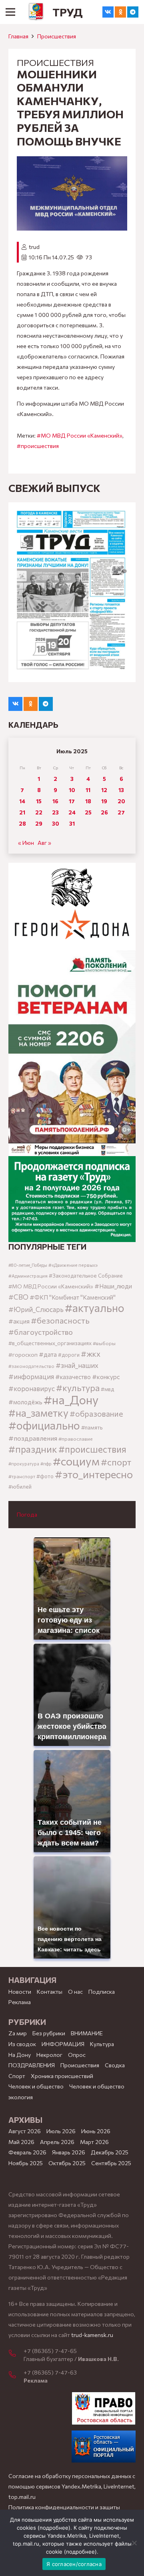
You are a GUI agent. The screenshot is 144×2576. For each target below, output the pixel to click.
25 (88, 812)
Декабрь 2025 (110, 2152)
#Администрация (28, 1276)
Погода (27, 1514)
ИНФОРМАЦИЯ (63, 2044)
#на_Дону (71, 1399)
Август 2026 (25, 2131)
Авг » (44, 843)
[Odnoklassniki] (120, 12)
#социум (76, 1461)
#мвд (107, 1389)
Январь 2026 (69, 2152)
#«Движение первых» (73, 1265)
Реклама (20, 2002)
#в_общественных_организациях (50, 1343)
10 (72, 790)
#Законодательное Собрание (86, 1276)
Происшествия (57, 36)
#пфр (46, 1464)
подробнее (54, 2528)
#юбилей (20, 1487)
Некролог (49, 2055)
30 (56, 823)
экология (21, 2097)
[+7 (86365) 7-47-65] (16, 2354)
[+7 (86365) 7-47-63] (16, 2375)
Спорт (17, 2076)
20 (121, 801)
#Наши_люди (113, 1286)
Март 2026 (94, 2142)
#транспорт (22, 1476)
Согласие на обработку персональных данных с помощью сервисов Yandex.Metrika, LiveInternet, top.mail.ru (72, 2486)
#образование (96, 1413)
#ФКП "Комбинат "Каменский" (73, 1297)
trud (34, 247)
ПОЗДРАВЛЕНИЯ (32, 2065)
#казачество (73, 1377)
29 (39, 823)
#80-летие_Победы (28, 1265)
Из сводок (22, 2044)
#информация (31, 1376)
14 (22, 801)
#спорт (116, 1462)
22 (39, 812)
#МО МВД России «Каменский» (80, 435)
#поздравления (33, 1438)
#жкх (91, 1354)
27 (121, 812)
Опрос (77, 2055)
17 (72, 801)
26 (104, 812)
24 (72, 812)
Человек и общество (97, 2086)
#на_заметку (38, 1412)
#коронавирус (32, 1388)
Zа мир (18, 2033)
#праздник (33, 1449)
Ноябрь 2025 (26, 2163)
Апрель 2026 (57, 2142)
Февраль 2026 (27, 2152)
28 (22, 823)
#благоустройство (41, 1332)
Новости (20, 1992)
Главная (18, 36)
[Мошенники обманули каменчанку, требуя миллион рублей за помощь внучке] (72, 161)
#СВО (18, 1297)
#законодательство (31, 1366)
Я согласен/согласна (74, 2564)
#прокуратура (24, 1464)
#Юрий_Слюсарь (36, 1309)
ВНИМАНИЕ (87, 2033)
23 (55, 812)
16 (55, 801)
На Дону (20, 2055)
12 (104, 790)
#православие (76, 1439)
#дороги (69, 1355)
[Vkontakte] (108, 12)
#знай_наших (77, 1365)
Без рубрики (49, 2033)
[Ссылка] (36, 12)
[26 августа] (72, 592)
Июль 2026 (61, 2131)
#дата (48, 1354)
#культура (78, 1388)
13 (121, 790)
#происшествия (38, 446)
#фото (45, 1476)
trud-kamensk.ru (92, 2335)
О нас (75, 1992)
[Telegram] (133, 12)
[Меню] (10, 12)
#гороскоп (23, 1354)
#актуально (95, 1308)
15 (39, 801)
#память (92, 1427)
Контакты (50, 1992)
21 (22, 812)
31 (72, 823)
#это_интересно (94, 1474)
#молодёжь (25, 1402)
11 (88, 790)
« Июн (26, 843)
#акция (19, 1321)
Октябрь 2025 (67, 2163)
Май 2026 (21, 2142)
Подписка (102, 1992)
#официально (44, 1425)
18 (88, 801)
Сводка (115, 2065)
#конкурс (106, 1377)
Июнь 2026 (96, 2131)
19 (104, 801)
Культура (102, 2044)
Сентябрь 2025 (111, 2163)
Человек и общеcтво (36, 2086)
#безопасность (60, 1320)
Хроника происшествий (62, 2076)
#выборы (104, 1343)
